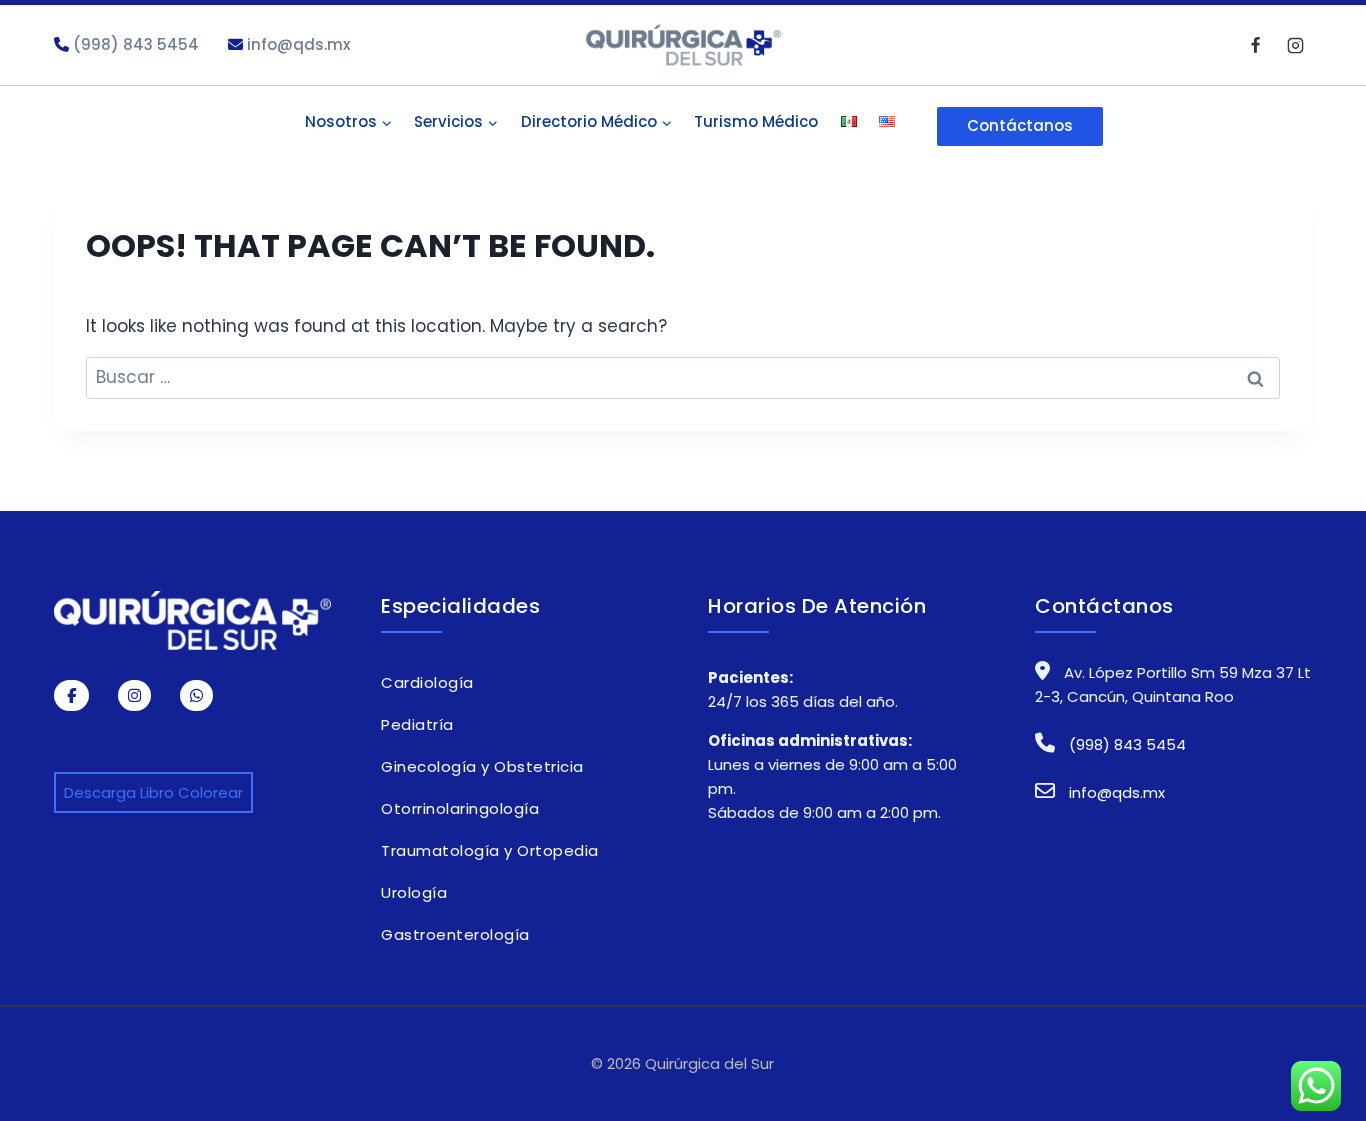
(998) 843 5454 (134, 44)
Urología (414, 892)
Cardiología (427, 682)
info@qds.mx (296, 44)
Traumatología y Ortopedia (490, 850)
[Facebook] (1256, 45)
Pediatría (417, 724)
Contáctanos (1020, 125)
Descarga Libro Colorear (153, 792)
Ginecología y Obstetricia (482, 766)
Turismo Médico (756, 121)
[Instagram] (1295, 45)
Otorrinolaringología (460, 808)
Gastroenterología (455, 934)
